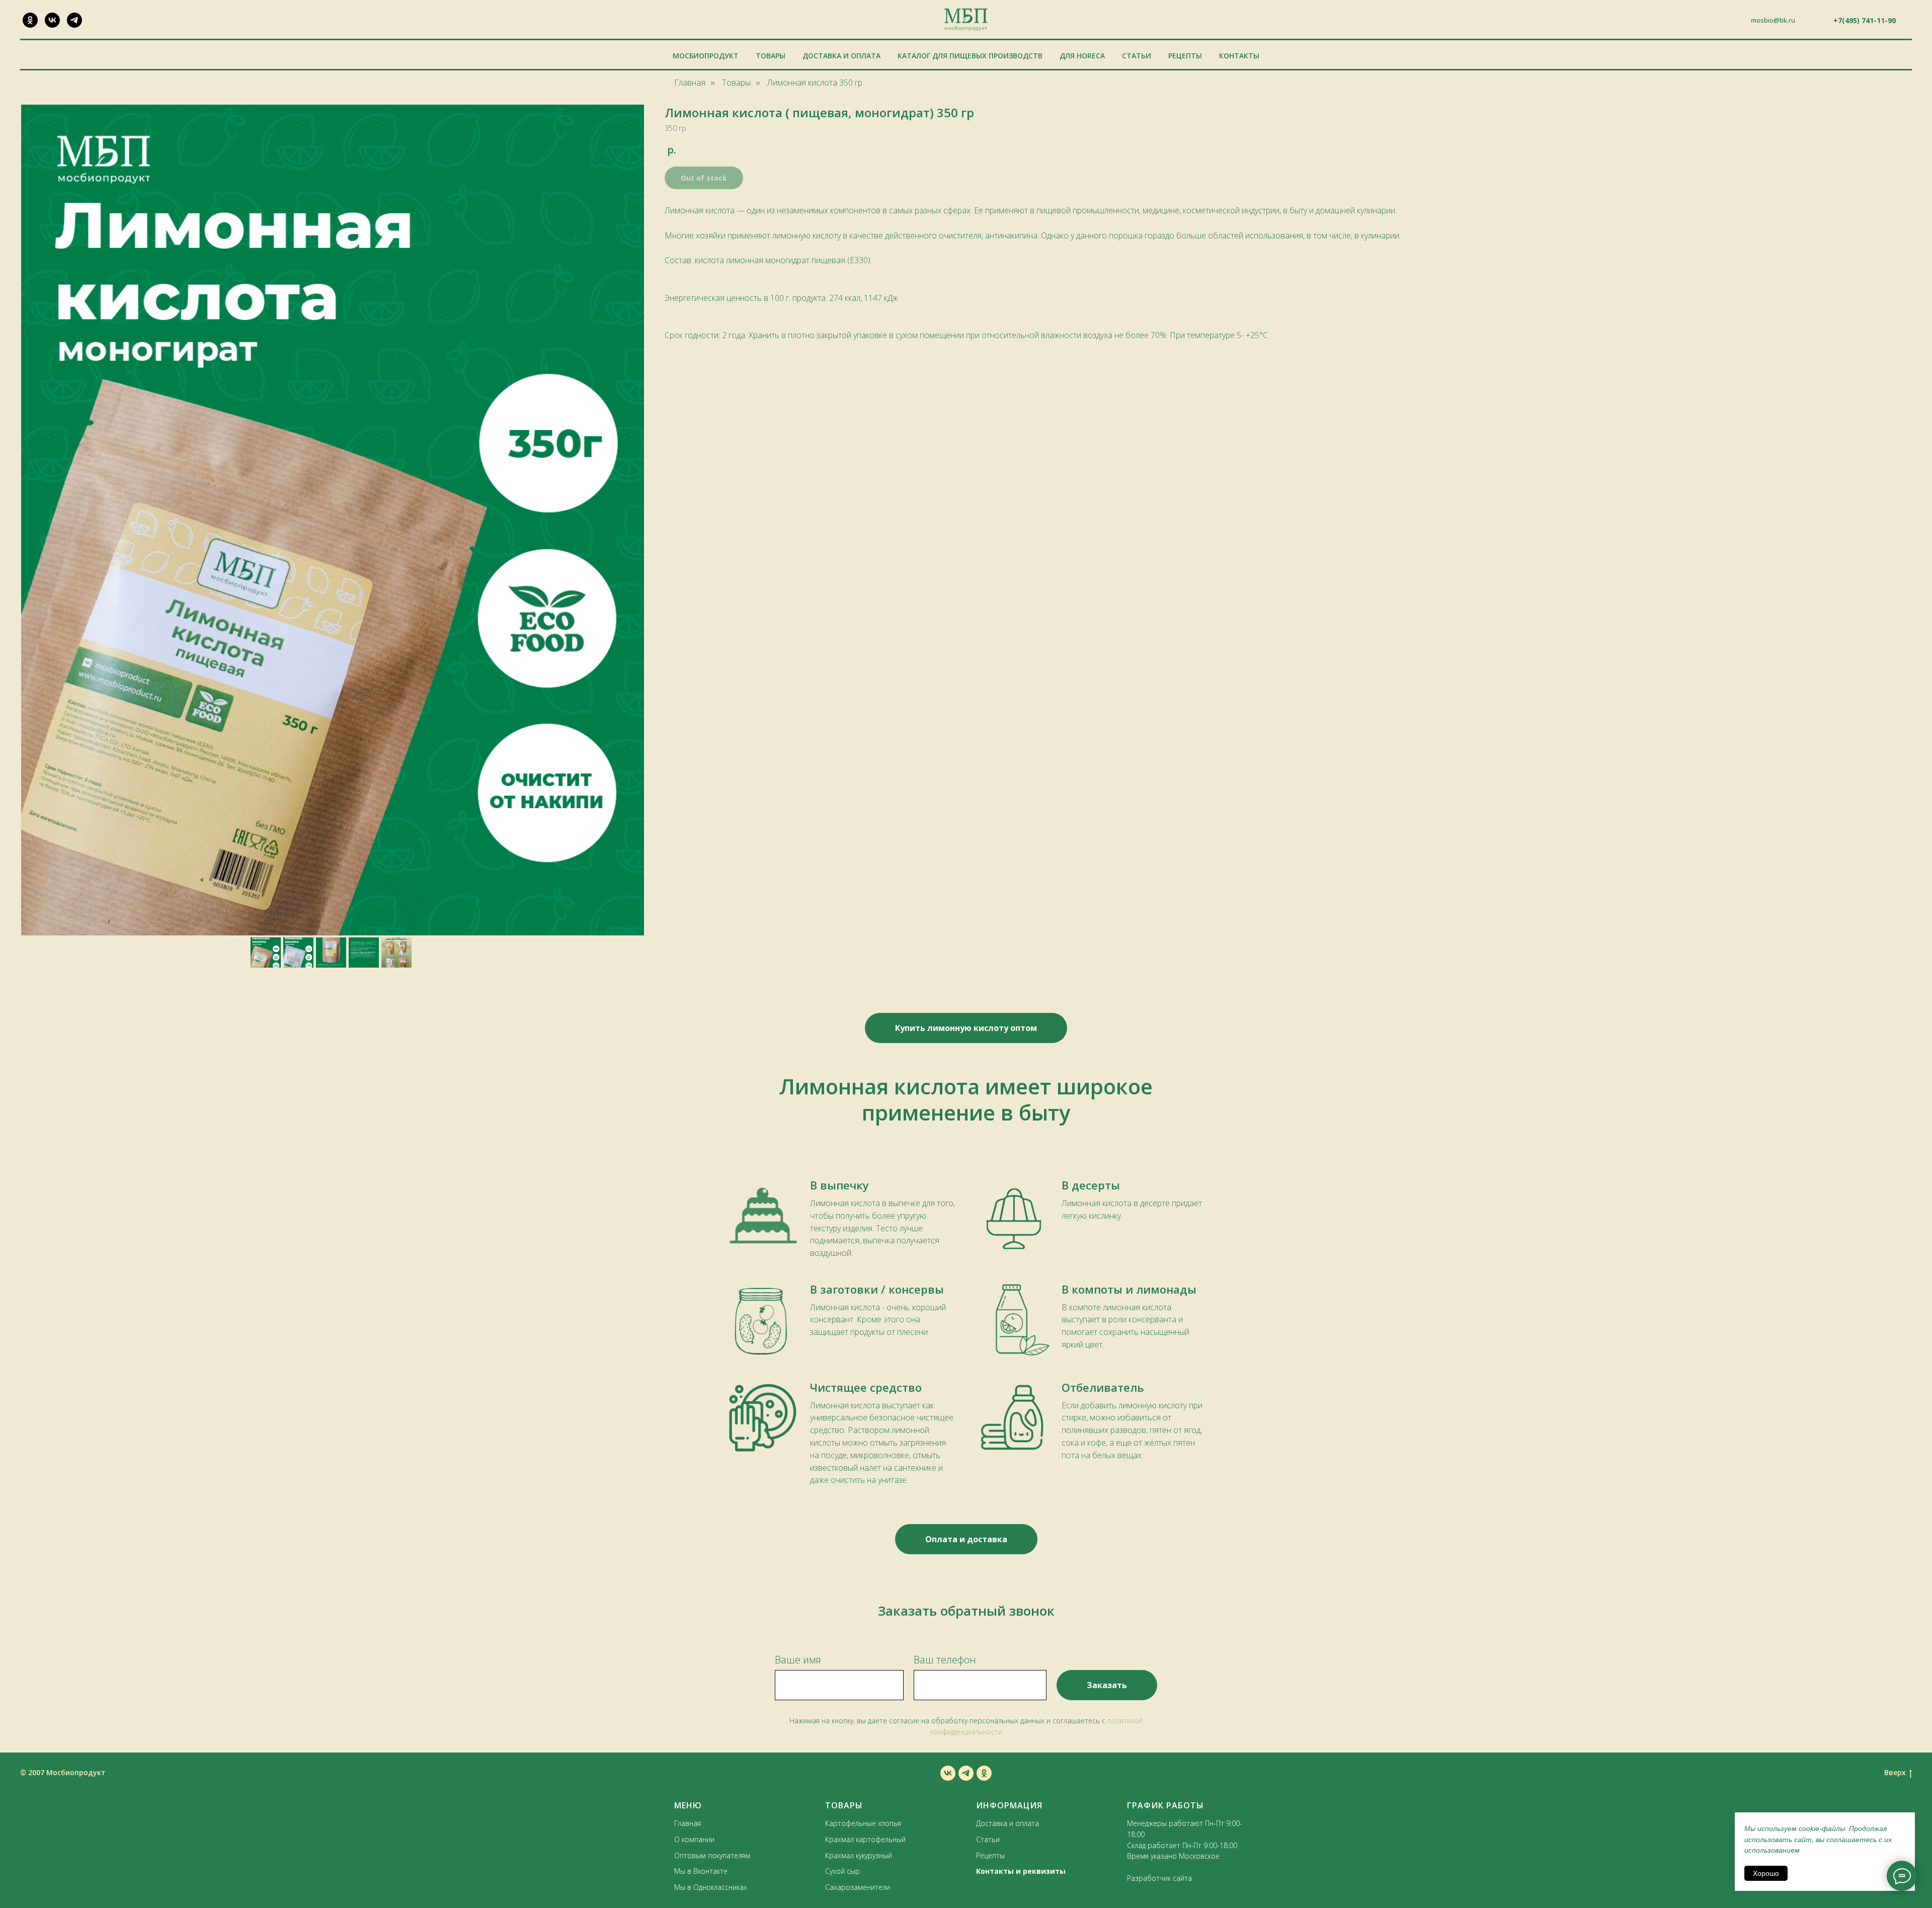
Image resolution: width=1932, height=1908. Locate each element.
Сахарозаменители (858, 1887)
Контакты (1239, 56)
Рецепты (1185, 56)
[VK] (52, 20)
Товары (771, 56)
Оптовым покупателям (712, 1855)
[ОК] (30, 20)
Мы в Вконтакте (701, 1871)
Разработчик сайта (1159, 1878)
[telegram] (966, 1773)
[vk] (948, 1773)
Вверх (1895, 1773)
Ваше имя (798, 1660)
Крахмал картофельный (865, 1839)
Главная (690, 83)
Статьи (1137, 56)
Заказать (1107, 1685)
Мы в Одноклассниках (711, 1887)
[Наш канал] (74, 20)
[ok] (984, 1773)
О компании (694, 1839)
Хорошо (1766, 1873)
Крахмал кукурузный (859, 1855)
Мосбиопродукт (706, 56)
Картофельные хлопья (863, 1823)
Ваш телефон (945, 1660)
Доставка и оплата (841, 56)
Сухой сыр (842, 1871)
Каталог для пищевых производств (970, 56)
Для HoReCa (1082, 56)
